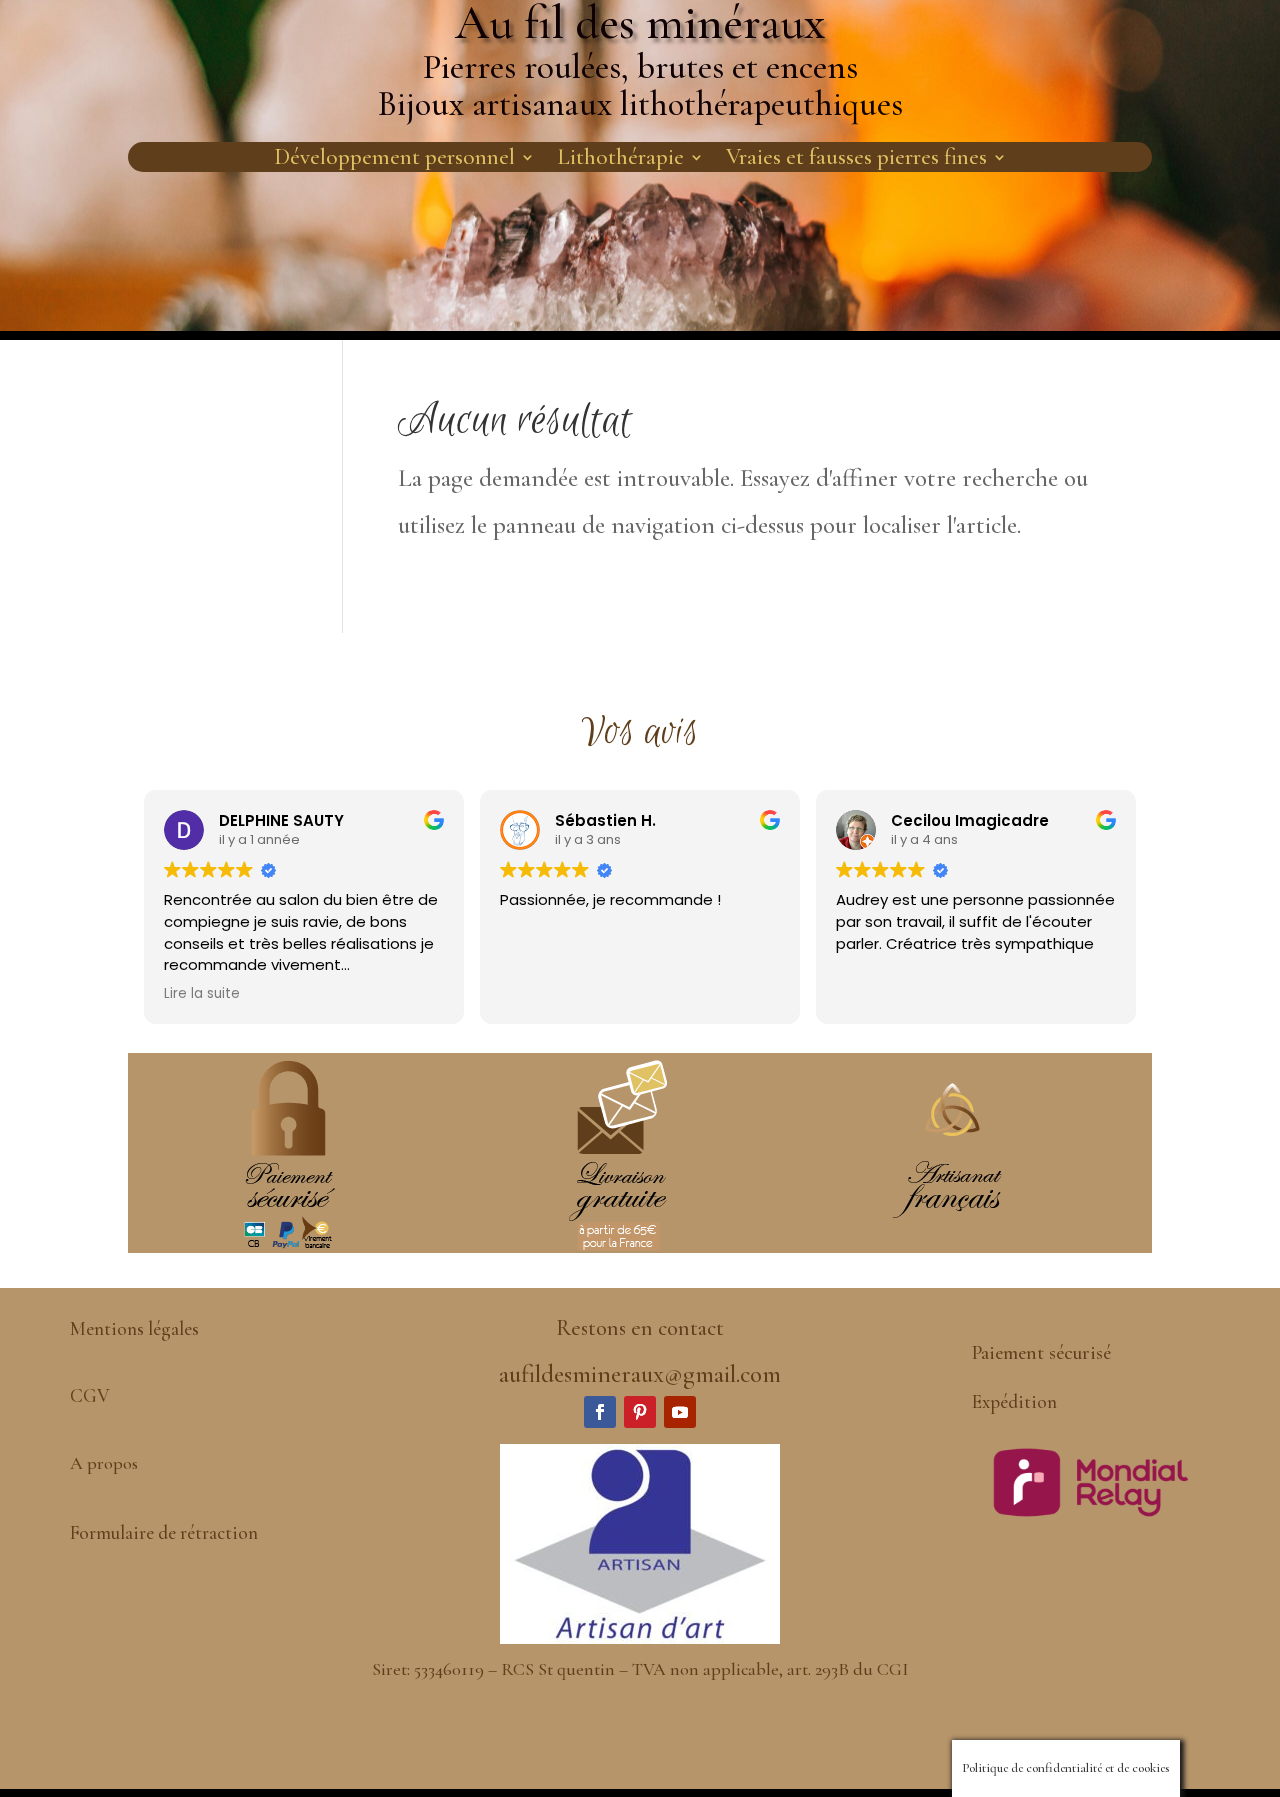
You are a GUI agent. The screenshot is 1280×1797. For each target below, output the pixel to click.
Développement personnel (394, 160)
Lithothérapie (620, 160)
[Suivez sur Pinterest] (640, 1412)
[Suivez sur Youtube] (680, 1412)
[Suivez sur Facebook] (600, 1412)
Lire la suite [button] (202, 994)
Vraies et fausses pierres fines (856, 160)
